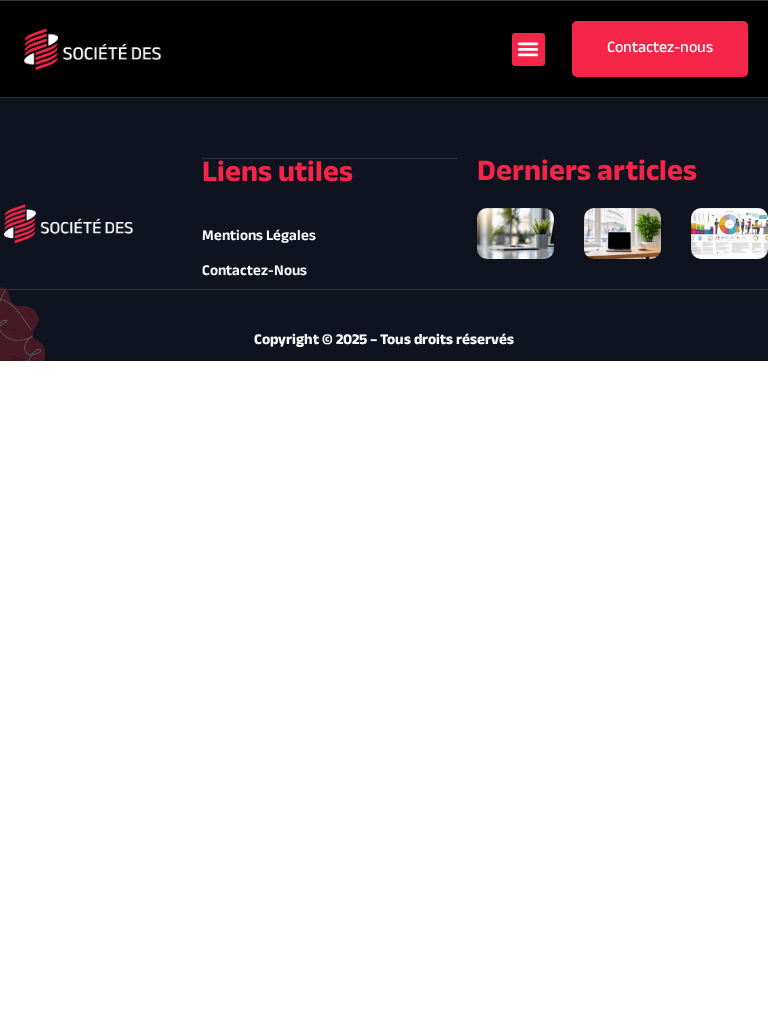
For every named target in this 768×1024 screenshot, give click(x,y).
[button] (528, 49)
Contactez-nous (254, 271)
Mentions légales (259, 236)
